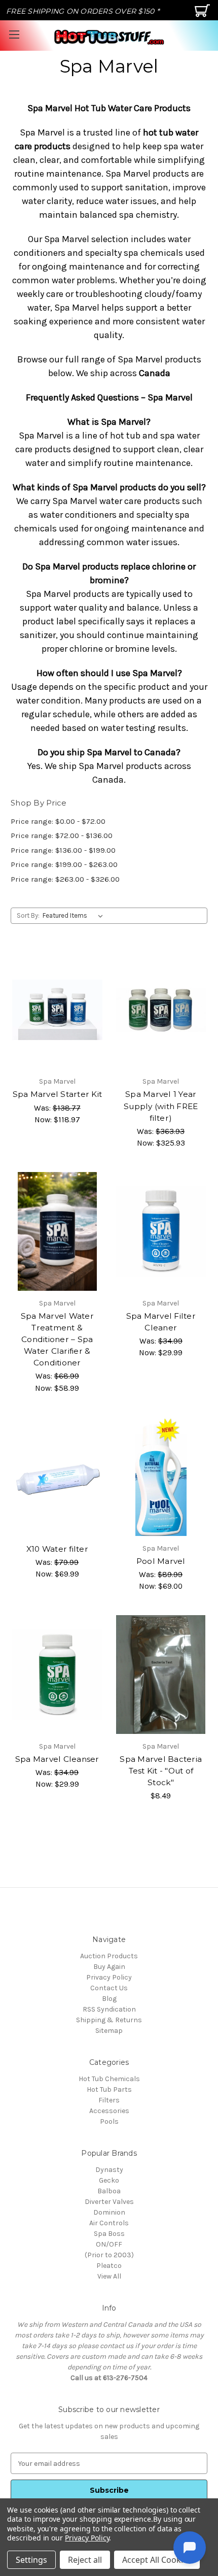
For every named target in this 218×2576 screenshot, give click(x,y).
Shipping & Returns (109, 2020)
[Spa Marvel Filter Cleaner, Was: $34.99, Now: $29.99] (161, 1231)
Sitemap (109, 2031)
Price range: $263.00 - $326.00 (65, 879)
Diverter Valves (109, 2202)
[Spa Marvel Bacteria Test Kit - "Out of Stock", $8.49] (161, 1675)
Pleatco (109, 2266)
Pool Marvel (161, 1561)
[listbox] (75, 916)
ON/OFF (109, 2244)
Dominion (109, 2212)
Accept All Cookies (157, 2560)
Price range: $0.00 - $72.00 (58, 821)
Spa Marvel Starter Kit (58, 1094)
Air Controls (109, 2223)
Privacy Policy (109, 1977)
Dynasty (109, 2170)
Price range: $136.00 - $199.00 (63, 850)
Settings (31, 2560)
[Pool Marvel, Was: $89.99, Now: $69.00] (161, 1477)
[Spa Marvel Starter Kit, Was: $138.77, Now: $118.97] (57, 1010)
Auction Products (109, 1956)
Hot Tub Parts (109, 2089)
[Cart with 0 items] (204, 14)
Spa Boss (109, 2234)
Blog (109, 1999)
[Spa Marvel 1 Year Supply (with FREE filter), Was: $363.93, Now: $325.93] (161, 1010)
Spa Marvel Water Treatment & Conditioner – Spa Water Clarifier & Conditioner (57, 1339)
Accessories (109, 2111)
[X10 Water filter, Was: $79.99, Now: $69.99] (57, 1477)
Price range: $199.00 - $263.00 (64, 864)
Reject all (85, 2560)
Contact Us (109, 1988)
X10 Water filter (57, 1549)
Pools (109, 2121)
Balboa (109, 2191)
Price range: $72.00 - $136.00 (62, 835)
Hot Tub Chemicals (109, 2079)
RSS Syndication (109, 2009)
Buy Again (109, 1967)
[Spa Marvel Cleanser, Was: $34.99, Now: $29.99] (57, 1675)
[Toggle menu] (14, 34)
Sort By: (28, 915)
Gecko (109, 2180)
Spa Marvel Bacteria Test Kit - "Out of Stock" (161, 1771)
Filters (109, 2100)
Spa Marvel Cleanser (57, 1759)
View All (109, 2276)
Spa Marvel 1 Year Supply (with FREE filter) (161, 1106)
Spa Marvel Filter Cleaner (161, 1322)
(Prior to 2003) (109, 2255)
